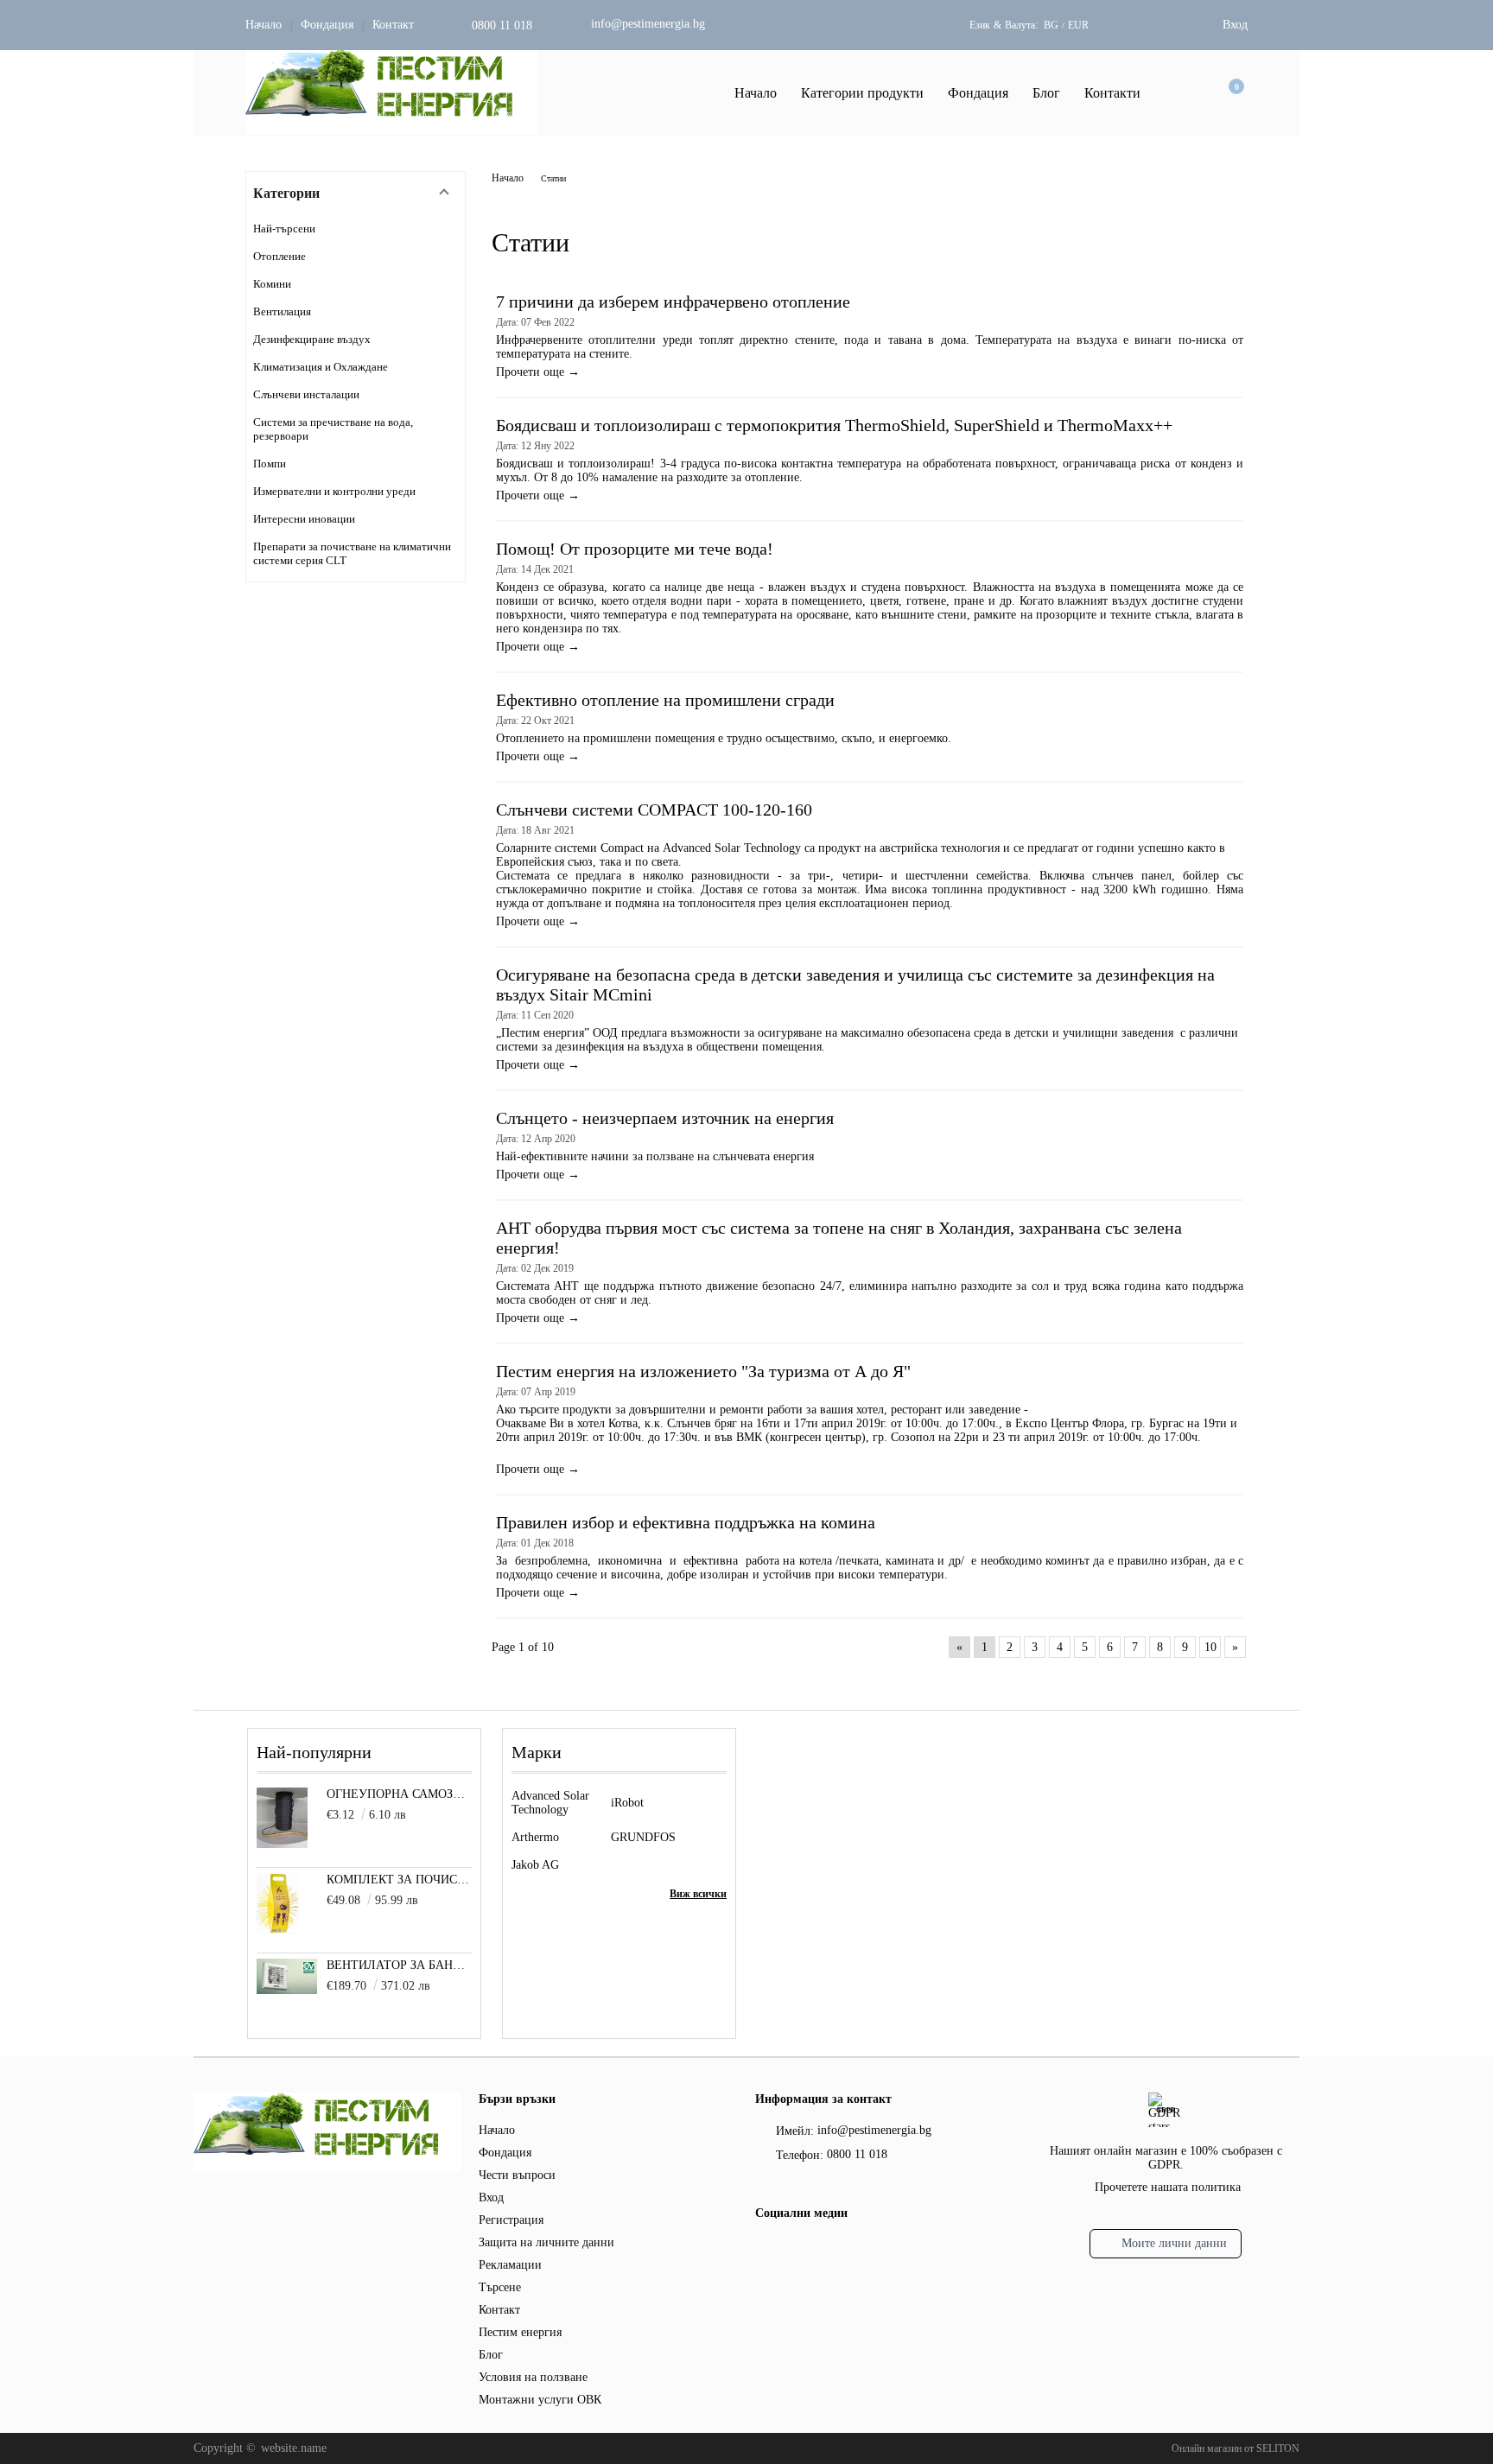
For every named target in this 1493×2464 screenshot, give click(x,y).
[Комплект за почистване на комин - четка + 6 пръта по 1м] (278, 1930)
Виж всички (698, 1894)
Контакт (393, 25)
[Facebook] (765, 2251)
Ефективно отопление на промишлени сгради (665, 700)
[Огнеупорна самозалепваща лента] (282, 1844)
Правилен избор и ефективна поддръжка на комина (686, 1522)
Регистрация (511, 2220)
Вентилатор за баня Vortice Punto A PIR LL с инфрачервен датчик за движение (400, 1965)
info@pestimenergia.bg (648, 24)
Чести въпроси (517, 2175)
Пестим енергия (520, 2332)
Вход (1235, 25)
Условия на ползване (533, 2377)
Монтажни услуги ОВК (540, 2400)
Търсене (500, 2287)
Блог (1046, 93)
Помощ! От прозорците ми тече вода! (635, 549)
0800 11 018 (502, 25)
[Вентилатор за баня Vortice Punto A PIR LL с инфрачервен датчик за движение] (287, 1990)
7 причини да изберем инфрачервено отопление (673, 302)
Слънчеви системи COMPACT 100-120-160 (654, 810)
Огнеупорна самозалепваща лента (400, 1794)
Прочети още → (538, 372)
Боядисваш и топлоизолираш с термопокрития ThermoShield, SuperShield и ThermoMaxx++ (834, 425)
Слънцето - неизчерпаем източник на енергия (665, 1118)
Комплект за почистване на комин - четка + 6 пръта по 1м (400, 1880)
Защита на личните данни (546, 2242)
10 (1210, 1647)
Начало (264, 25)
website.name (294, 2448)
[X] (794, 2248)
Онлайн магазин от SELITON (1236, 2448)
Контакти (1112, 93)
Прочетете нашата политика (1168, 2187)
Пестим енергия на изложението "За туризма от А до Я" (703, 1371)
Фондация (327, 25)
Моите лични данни (1174, 2243)
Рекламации (510, 2265)
